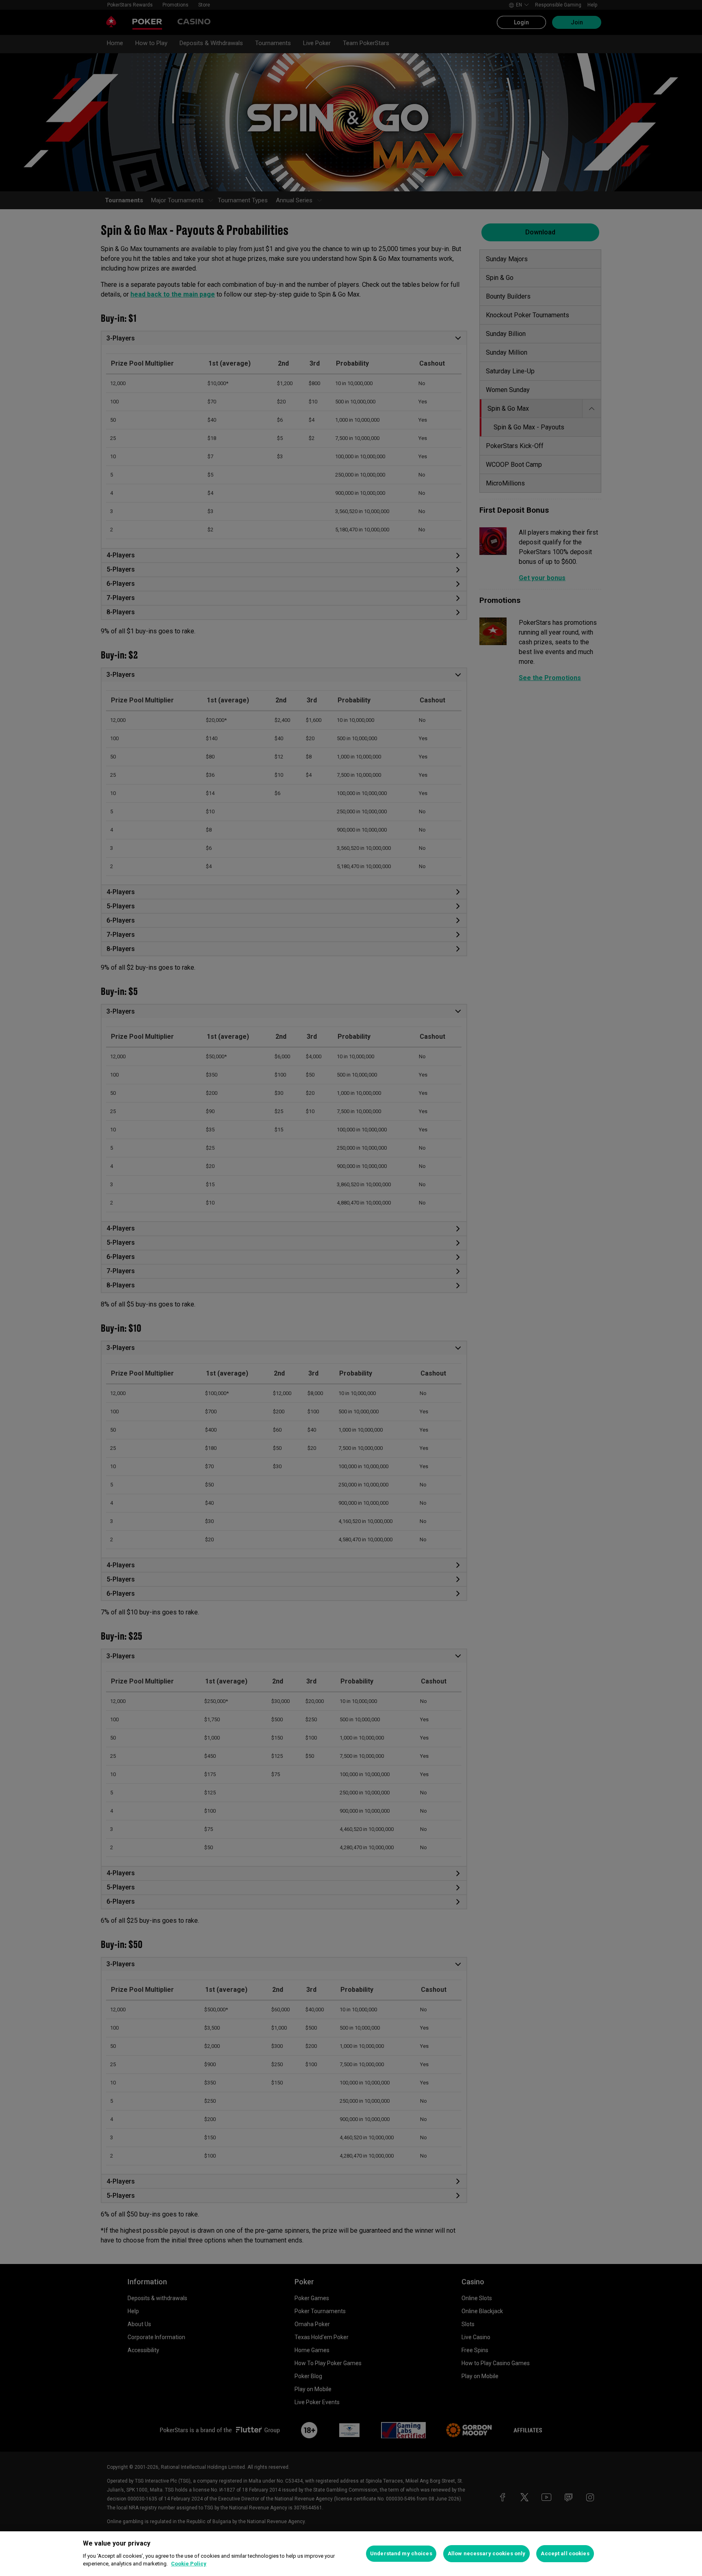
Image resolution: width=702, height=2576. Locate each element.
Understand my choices (401, 2553)
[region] (351, 2554)
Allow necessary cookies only (487, 2553)
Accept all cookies (565, 2553)
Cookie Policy (189, 2564)
